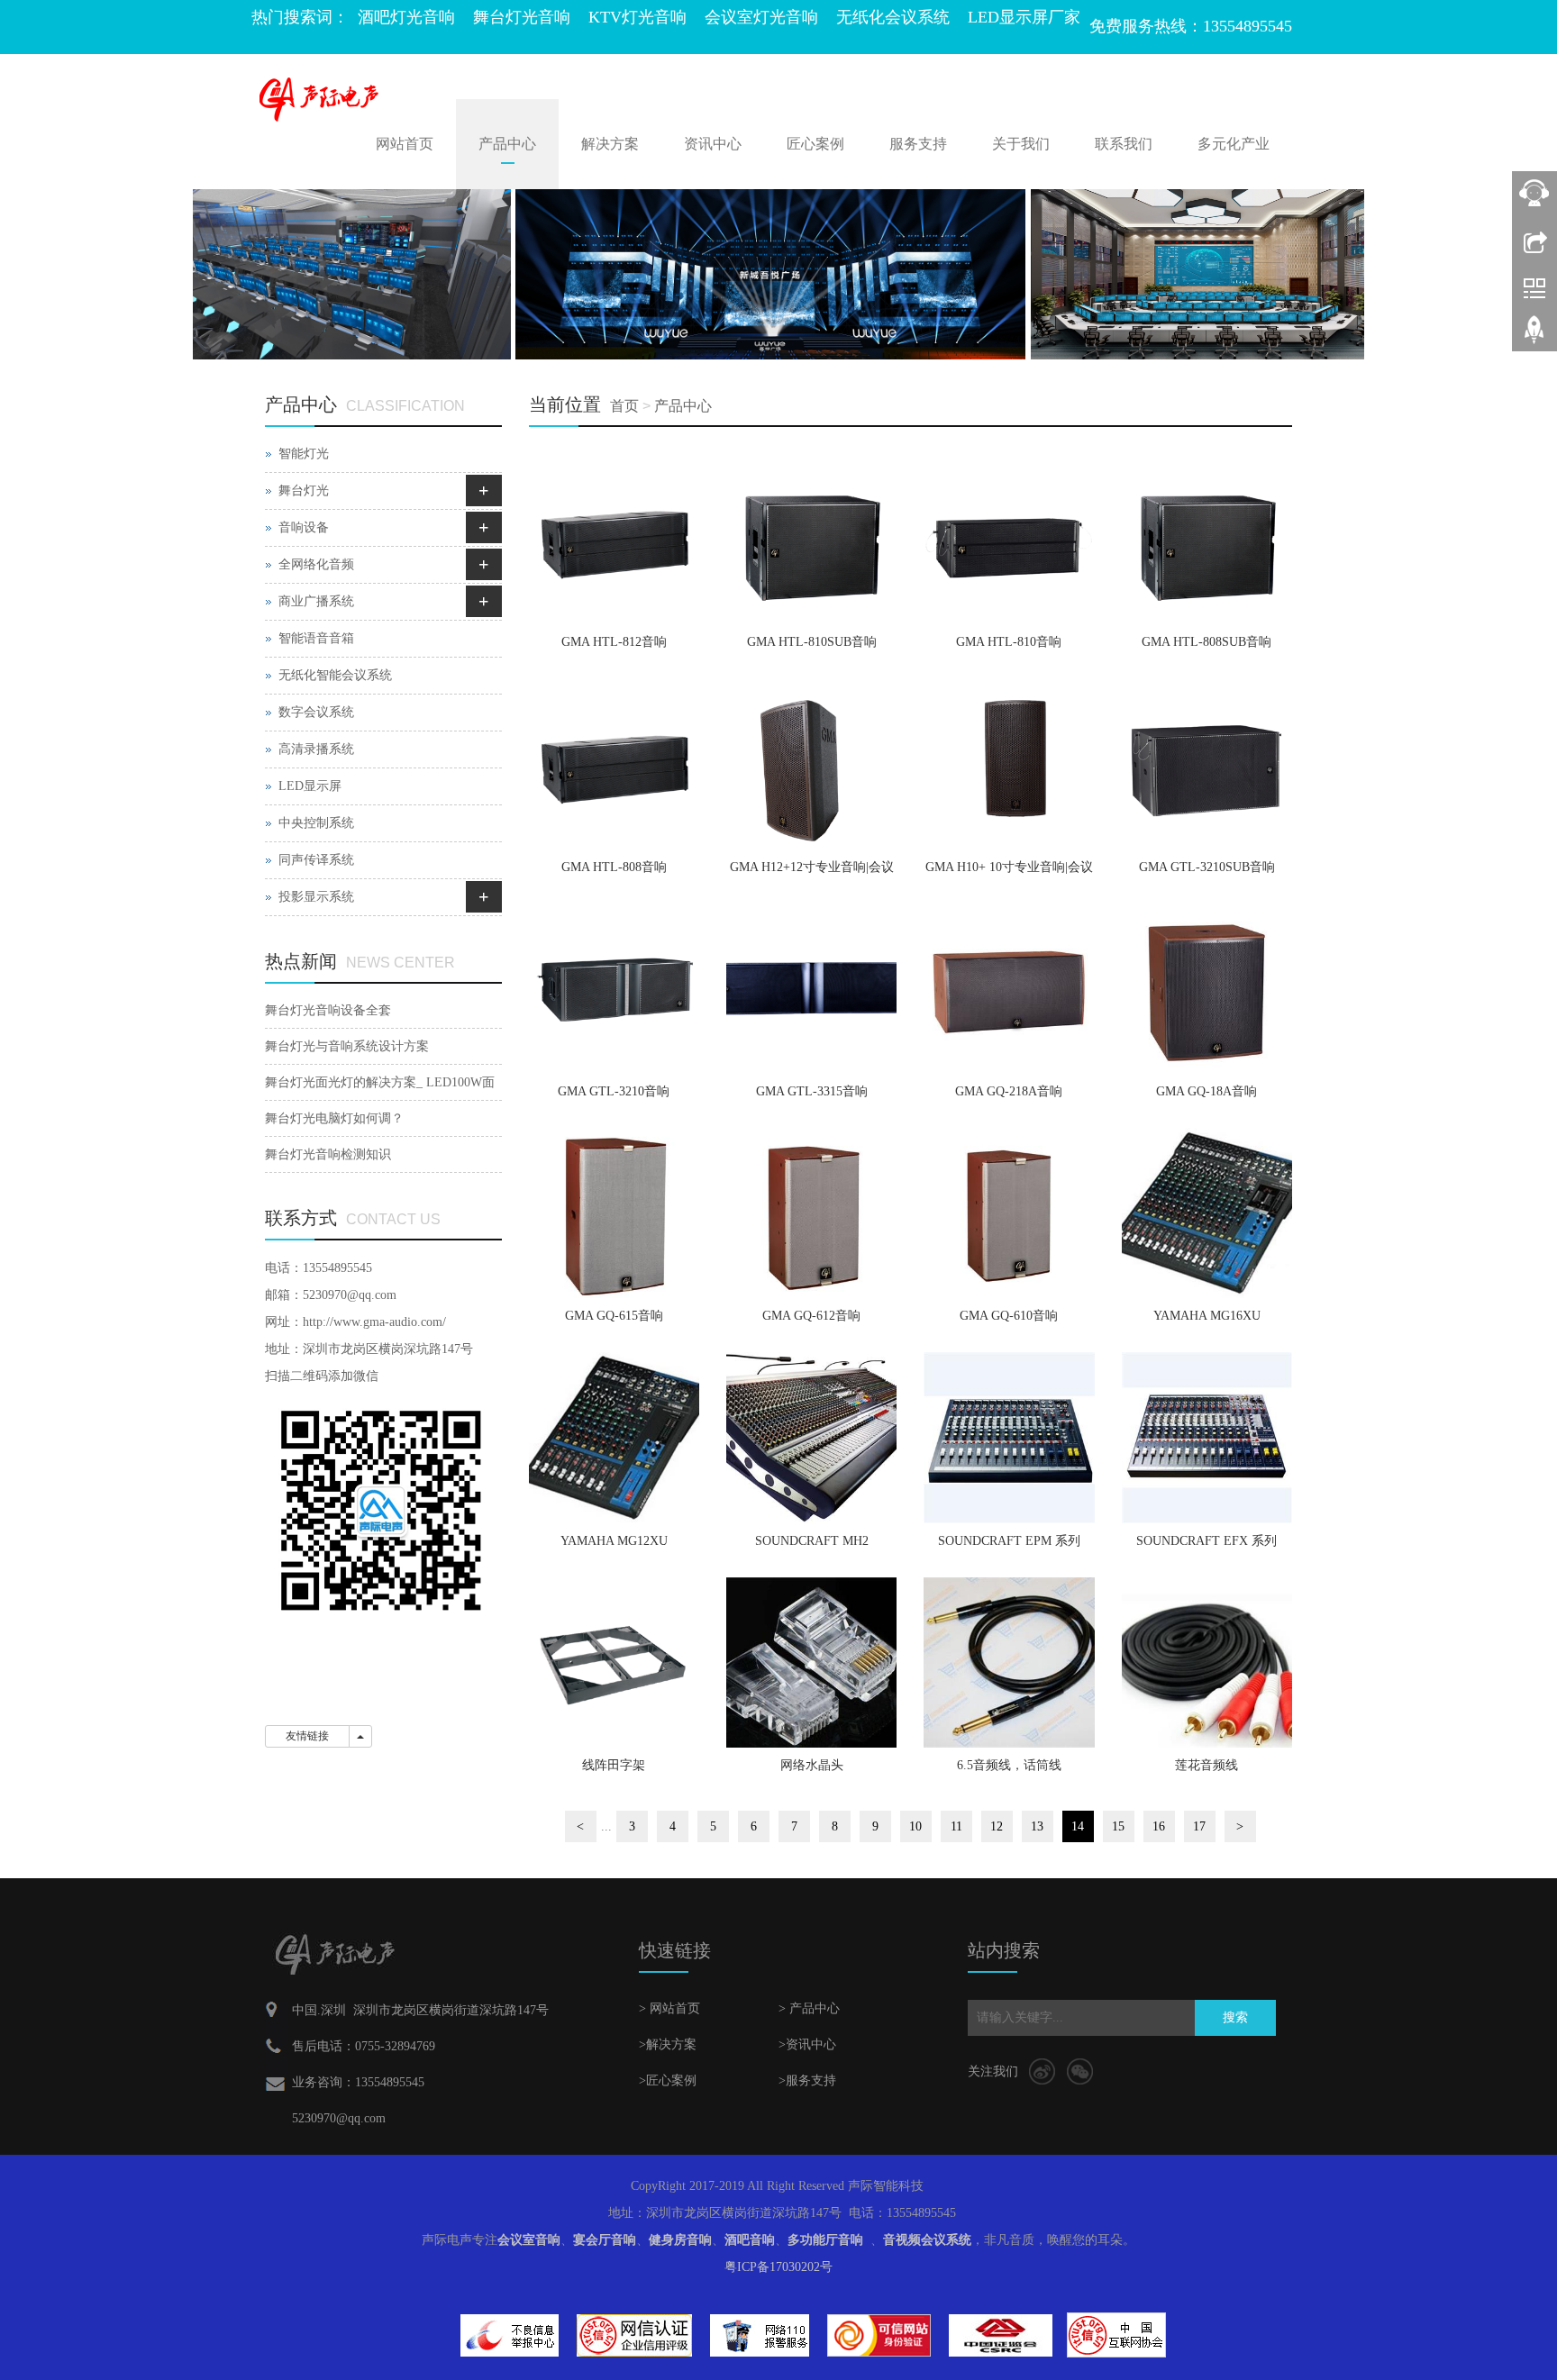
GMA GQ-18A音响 (1206, 1091)
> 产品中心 (809, 2008)
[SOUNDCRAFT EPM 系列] (1009, 1437)
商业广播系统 (316, 601)
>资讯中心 (807, 2044)
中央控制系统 (316, 823)
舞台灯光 (304, 491)
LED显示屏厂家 (1024, 17)
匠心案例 (815, 144)
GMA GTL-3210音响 (614, 1091)
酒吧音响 (750, 2240)
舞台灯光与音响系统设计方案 (347, 1046)
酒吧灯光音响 (406, 17)
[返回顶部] (1534, 336)
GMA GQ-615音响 (614, 1316)
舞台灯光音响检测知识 (328, 1154)
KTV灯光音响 (637, 17)
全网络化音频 (316, 564)
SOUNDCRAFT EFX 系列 (1206, 1541)
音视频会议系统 (927, 2240)
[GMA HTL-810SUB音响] (811, 539)
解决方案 (610, 144)
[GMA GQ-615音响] (614, 1213)
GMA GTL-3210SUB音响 (1207, 867)
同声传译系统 (316, 860)
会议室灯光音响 (761, 17)
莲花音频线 (1206, 1765)
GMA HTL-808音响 (614, 867)
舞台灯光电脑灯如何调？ (334, 1118)
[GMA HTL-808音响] (614, 763)
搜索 (1235, 2017)
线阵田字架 (614, 1765)
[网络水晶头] (811, 1662)
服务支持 (918, 144)
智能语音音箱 (316, 638)
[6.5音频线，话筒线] (1009, 1662)
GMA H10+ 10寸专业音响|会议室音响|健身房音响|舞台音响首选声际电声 (1009, 873)
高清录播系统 (316, 749)
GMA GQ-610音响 (1009, 1316)
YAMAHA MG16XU (1207, 1316)
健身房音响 (680, 2240)
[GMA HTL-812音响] (614, 539)
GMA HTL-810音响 (1009, 642)
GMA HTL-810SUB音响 (812, 642)
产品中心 (507, 144)
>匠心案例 (668, 2080)
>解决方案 (668, 2044)
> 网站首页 (669, 2008)
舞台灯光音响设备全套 (328, 1010)
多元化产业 (1234, 144)
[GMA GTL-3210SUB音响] (1207, 763)
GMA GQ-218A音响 (1009, 1091)
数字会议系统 (316, 712)
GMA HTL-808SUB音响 (1206, 642)
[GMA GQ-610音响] (1009, 1213)
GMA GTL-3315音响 (812, 1091)
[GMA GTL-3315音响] (811, 989)
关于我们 (1021, 144)
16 (1159, 1826)
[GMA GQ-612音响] (811, 1213)
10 (915, 1826)
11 (956, 1826)
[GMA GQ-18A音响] (1207, 989)
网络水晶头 (812, 1765)
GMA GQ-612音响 (811, 1316)
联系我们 (1124, 144)
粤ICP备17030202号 (778, 2267)
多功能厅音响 (825, 2240)
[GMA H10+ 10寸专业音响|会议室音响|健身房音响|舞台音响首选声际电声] (1009, 763)
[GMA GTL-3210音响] (614, 989)
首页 (624, 406)
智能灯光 (304, 454)
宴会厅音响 (605, 2240)
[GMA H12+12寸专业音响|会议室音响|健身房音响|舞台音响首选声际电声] (811, 763)
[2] (778, 274)
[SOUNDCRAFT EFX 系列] (1207, 1437)
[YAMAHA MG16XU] (1207, 1213)
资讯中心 (713, 144)
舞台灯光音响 (522, 17)
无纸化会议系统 (893, 17)
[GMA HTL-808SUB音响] (1207, 539)
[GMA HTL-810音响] (1009, 539)
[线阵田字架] (614, 1662)
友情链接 (307, 1736)
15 (1118, 1826)
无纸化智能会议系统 (335, 675)
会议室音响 (529, 2240)
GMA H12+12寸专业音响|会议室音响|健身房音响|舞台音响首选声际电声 (812, 873)
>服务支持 (807, 2080)
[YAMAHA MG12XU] (614, 1437)
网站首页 (405, 144)
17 (1199, 1826)
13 (1037, 1826)
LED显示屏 (310, 786)
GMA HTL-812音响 (614, 642)
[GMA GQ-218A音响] (1009, 989)
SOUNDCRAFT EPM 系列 (1009, 1541)
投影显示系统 (316, 897)
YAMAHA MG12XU (614, 1541)
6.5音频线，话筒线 (1009, 1765)
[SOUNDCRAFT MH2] (811, 1437)
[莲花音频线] (1207, 1662)
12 (997, 1826)
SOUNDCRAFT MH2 (812, 1541)
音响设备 (304, 527)
